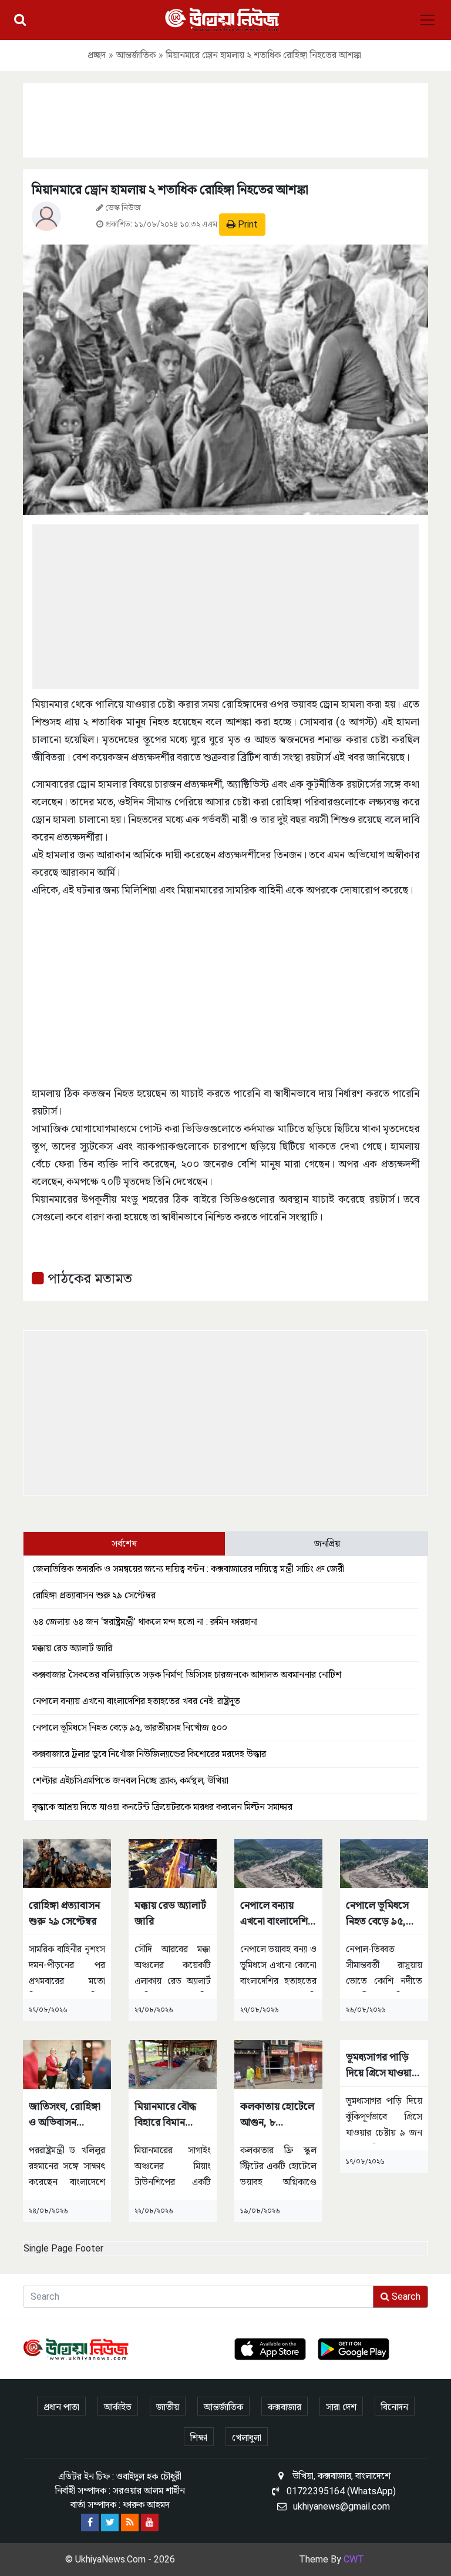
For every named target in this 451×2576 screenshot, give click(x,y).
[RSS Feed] (130, 2523)
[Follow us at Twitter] (110, 2523)
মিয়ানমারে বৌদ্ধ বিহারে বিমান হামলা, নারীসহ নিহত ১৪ (165, 2115)
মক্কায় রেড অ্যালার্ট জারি (72, 1648)
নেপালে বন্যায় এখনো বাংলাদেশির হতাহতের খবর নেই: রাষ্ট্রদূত (136, 1701)
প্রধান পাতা (61, 2407)
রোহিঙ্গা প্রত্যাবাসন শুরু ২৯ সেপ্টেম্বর (94, 1595)
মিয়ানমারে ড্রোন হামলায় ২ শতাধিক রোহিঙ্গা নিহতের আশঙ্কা (170, 190)
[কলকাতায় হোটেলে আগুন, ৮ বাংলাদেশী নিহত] (278, 2064)
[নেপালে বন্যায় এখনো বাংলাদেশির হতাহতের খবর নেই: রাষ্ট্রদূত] (278, 1863)
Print (247, 224)
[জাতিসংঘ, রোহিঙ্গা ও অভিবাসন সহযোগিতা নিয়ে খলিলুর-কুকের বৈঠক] (67, 2064)
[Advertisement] (225, 118)
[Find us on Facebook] (90, 2523)
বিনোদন (395, 2407)
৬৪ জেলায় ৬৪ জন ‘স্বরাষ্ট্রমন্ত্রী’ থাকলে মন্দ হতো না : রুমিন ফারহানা (145, 1622)
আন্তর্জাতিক (136, 55)
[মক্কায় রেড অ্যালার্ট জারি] (173, 1863)
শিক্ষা (199, 2438)
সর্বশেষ (124, 1543)
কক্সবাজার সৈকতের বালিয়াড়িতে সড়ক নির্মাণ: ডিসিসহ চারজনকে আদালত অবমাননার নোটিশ (187, 1675)
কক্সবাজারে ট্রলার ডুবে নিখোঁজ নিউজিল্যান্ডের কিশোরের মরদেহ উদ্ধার (149, 1754)
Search (405, 2296)
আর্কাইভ (118, 2407)
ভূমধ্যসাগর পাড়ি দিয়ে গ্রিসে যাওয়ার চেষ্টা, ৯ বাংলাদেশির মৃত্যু (381, 2065)
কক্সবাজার (285, 2407)
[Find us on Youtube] (150, 2523)
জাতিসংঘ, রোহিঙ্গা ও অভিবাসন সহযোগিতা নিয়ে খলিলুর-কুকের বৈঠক (65, 2115)
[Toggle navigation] (428, 20)
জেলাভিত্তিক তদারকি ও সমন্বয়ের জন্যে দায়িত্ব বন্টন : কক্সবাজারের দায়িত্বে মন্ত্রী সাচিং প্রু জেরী (188, 1569)
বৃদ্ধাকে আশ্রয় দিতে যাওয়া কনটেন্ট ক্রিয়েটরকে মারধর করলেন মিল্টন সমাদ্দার (162, 1807)
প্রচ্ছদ (97, 55)
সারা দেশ (341, 2407)
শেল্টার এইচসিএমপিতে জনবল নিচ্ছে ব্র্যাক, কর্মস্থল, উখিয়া (130, 1780)
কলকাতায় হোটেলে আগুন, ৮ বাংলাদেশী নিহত (277, 2115)
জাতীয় (168, 2407)
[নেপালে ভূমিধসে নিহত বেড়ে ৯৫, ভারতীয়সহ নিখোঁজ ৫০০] (384, 1863)
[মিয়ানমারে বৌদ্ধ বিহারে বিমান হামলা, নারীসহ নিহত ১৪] (173, 2064)
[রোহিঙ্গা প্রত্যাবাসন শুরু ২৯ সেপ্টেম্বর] (67, 1863)
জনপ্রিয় (327, 1543)
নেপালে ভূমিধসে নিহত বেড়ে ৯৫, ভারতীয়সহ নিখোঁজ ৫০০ (130, 1727)
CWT (354, 2559)
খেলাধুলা (247, 2438)
